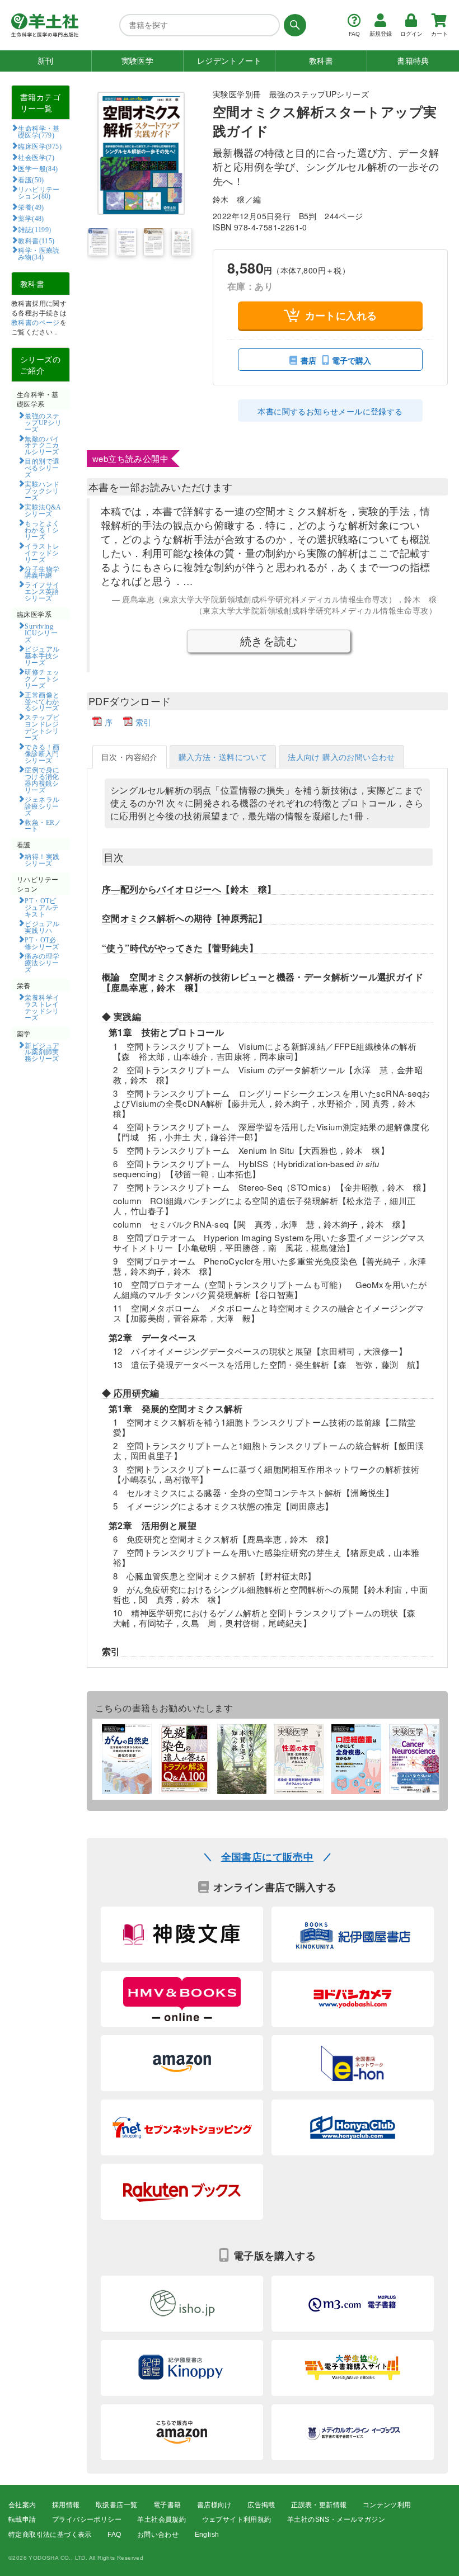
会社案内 (22, 2505)
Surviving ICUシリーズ (41, 633)
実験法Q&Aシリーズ (43, 510)
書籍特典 (413, 61)
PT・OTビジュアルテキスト (42, 907)
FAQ (114, 2535)
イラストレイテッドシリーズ (42, 553)
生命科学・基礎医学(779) (39, 131)
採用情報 (66, 2505)
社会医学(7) (36, 157)
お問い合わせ (158, 2535)
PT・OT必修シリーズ (42, 943)
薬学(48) (31, 218)
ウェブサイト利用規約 (237, 2520)
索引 (144, 722)
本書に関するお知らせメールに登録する (330, 411)
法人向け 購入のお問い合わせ (341, 757)
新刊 (46, 61)
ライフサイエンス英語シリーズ (42, 591)
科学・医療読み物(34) (39, 253)
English (207, 2535)
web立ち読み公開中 (130, 458)
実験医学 (138, 61)
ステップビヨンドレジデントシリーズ (42, 727)
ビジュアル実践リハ (42, 927)
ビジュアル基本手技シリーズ (42, 655)
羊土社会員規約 (161, 2520)
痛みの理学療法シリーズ (42, 963)
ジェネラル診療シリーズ (42, 806)
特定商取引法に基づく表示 (50, 2535)
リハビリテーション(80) (39, 192)
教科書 (321, 61)
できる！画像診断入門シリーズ (42, 753)
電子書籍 (167, 2505)
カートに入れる (341, 315)
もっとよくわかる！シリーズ (42, 530)
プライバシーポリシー (87, 2520)
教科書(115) (36, 240)
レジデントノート (229, 61)
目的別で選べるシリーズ (42, 468)
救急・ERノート (43, 825)
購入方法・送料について (223, 757)
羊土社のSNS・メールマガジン (336, 2520)
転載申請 (22, 2520)
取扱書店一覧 (116, 2505)
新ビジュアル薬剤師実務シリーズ (42, 1052)
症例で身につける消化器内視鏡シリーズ (42, 780)
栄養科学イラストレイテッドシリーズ (42, 1007)
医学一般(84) (38, 168)
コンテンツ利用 (387, 2505)
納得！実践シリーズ (42, 860)
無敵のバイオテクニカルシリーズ (42, 445)
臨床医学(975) (40, 146)
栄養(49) (31, 207)
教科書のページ (36, 322)
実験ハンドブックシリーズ (42, 490)
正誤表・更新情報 (319, 2505)
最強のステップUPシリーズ (43, 422)
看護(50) (31, 180)
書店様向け (214, 2505)
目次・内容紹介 (130, 757)
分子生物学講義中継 (42, 572)
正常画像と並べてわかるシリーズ (42, 701)
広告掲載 (261, 2505)
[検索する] (293, 25)
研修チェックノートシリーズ (42, 678)
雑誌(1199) (34, 229)
